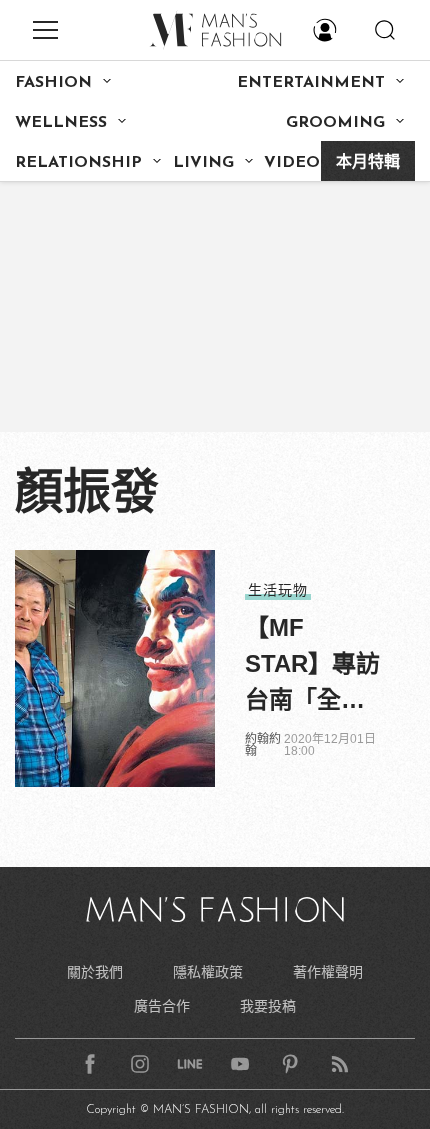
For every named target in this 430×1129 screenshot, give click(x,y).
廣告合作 (162, 1006)
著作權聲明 (328, 972)
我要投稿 (268, 1006)
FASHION (53, 83)
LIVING (203, 163)
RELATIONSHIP (78, 163)
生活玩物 (278, 590)
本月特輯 (368, 163)
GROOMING (335, 123)
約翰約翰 (263, 745)
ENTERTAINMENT (311, 83)
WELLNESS (61, 123)
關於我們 (95, 972)
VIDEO (292, 163)
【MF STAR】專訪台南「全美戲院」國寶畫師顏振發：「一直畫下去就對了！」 (312, 666)
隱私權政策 (208, 972)
